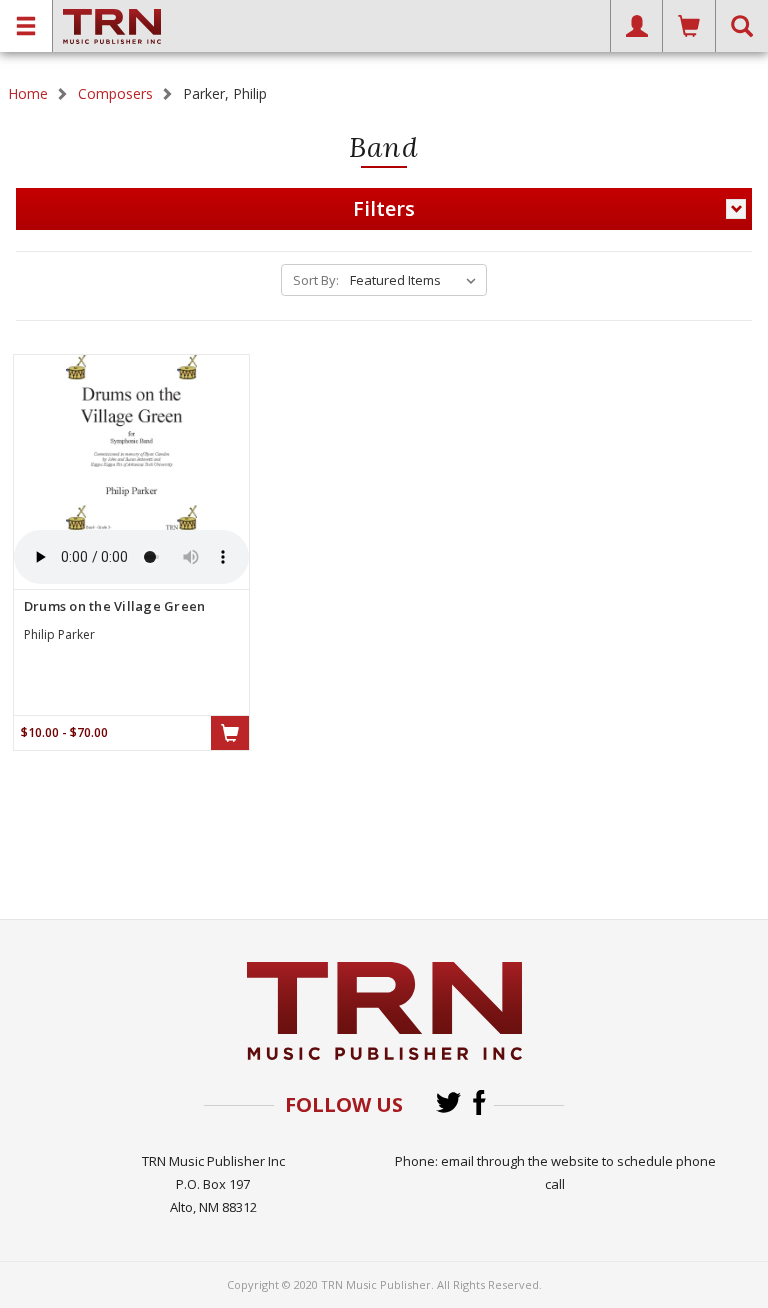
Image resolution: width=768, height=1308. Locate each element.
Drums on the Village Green (115, 606)
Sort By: (316, 280)
